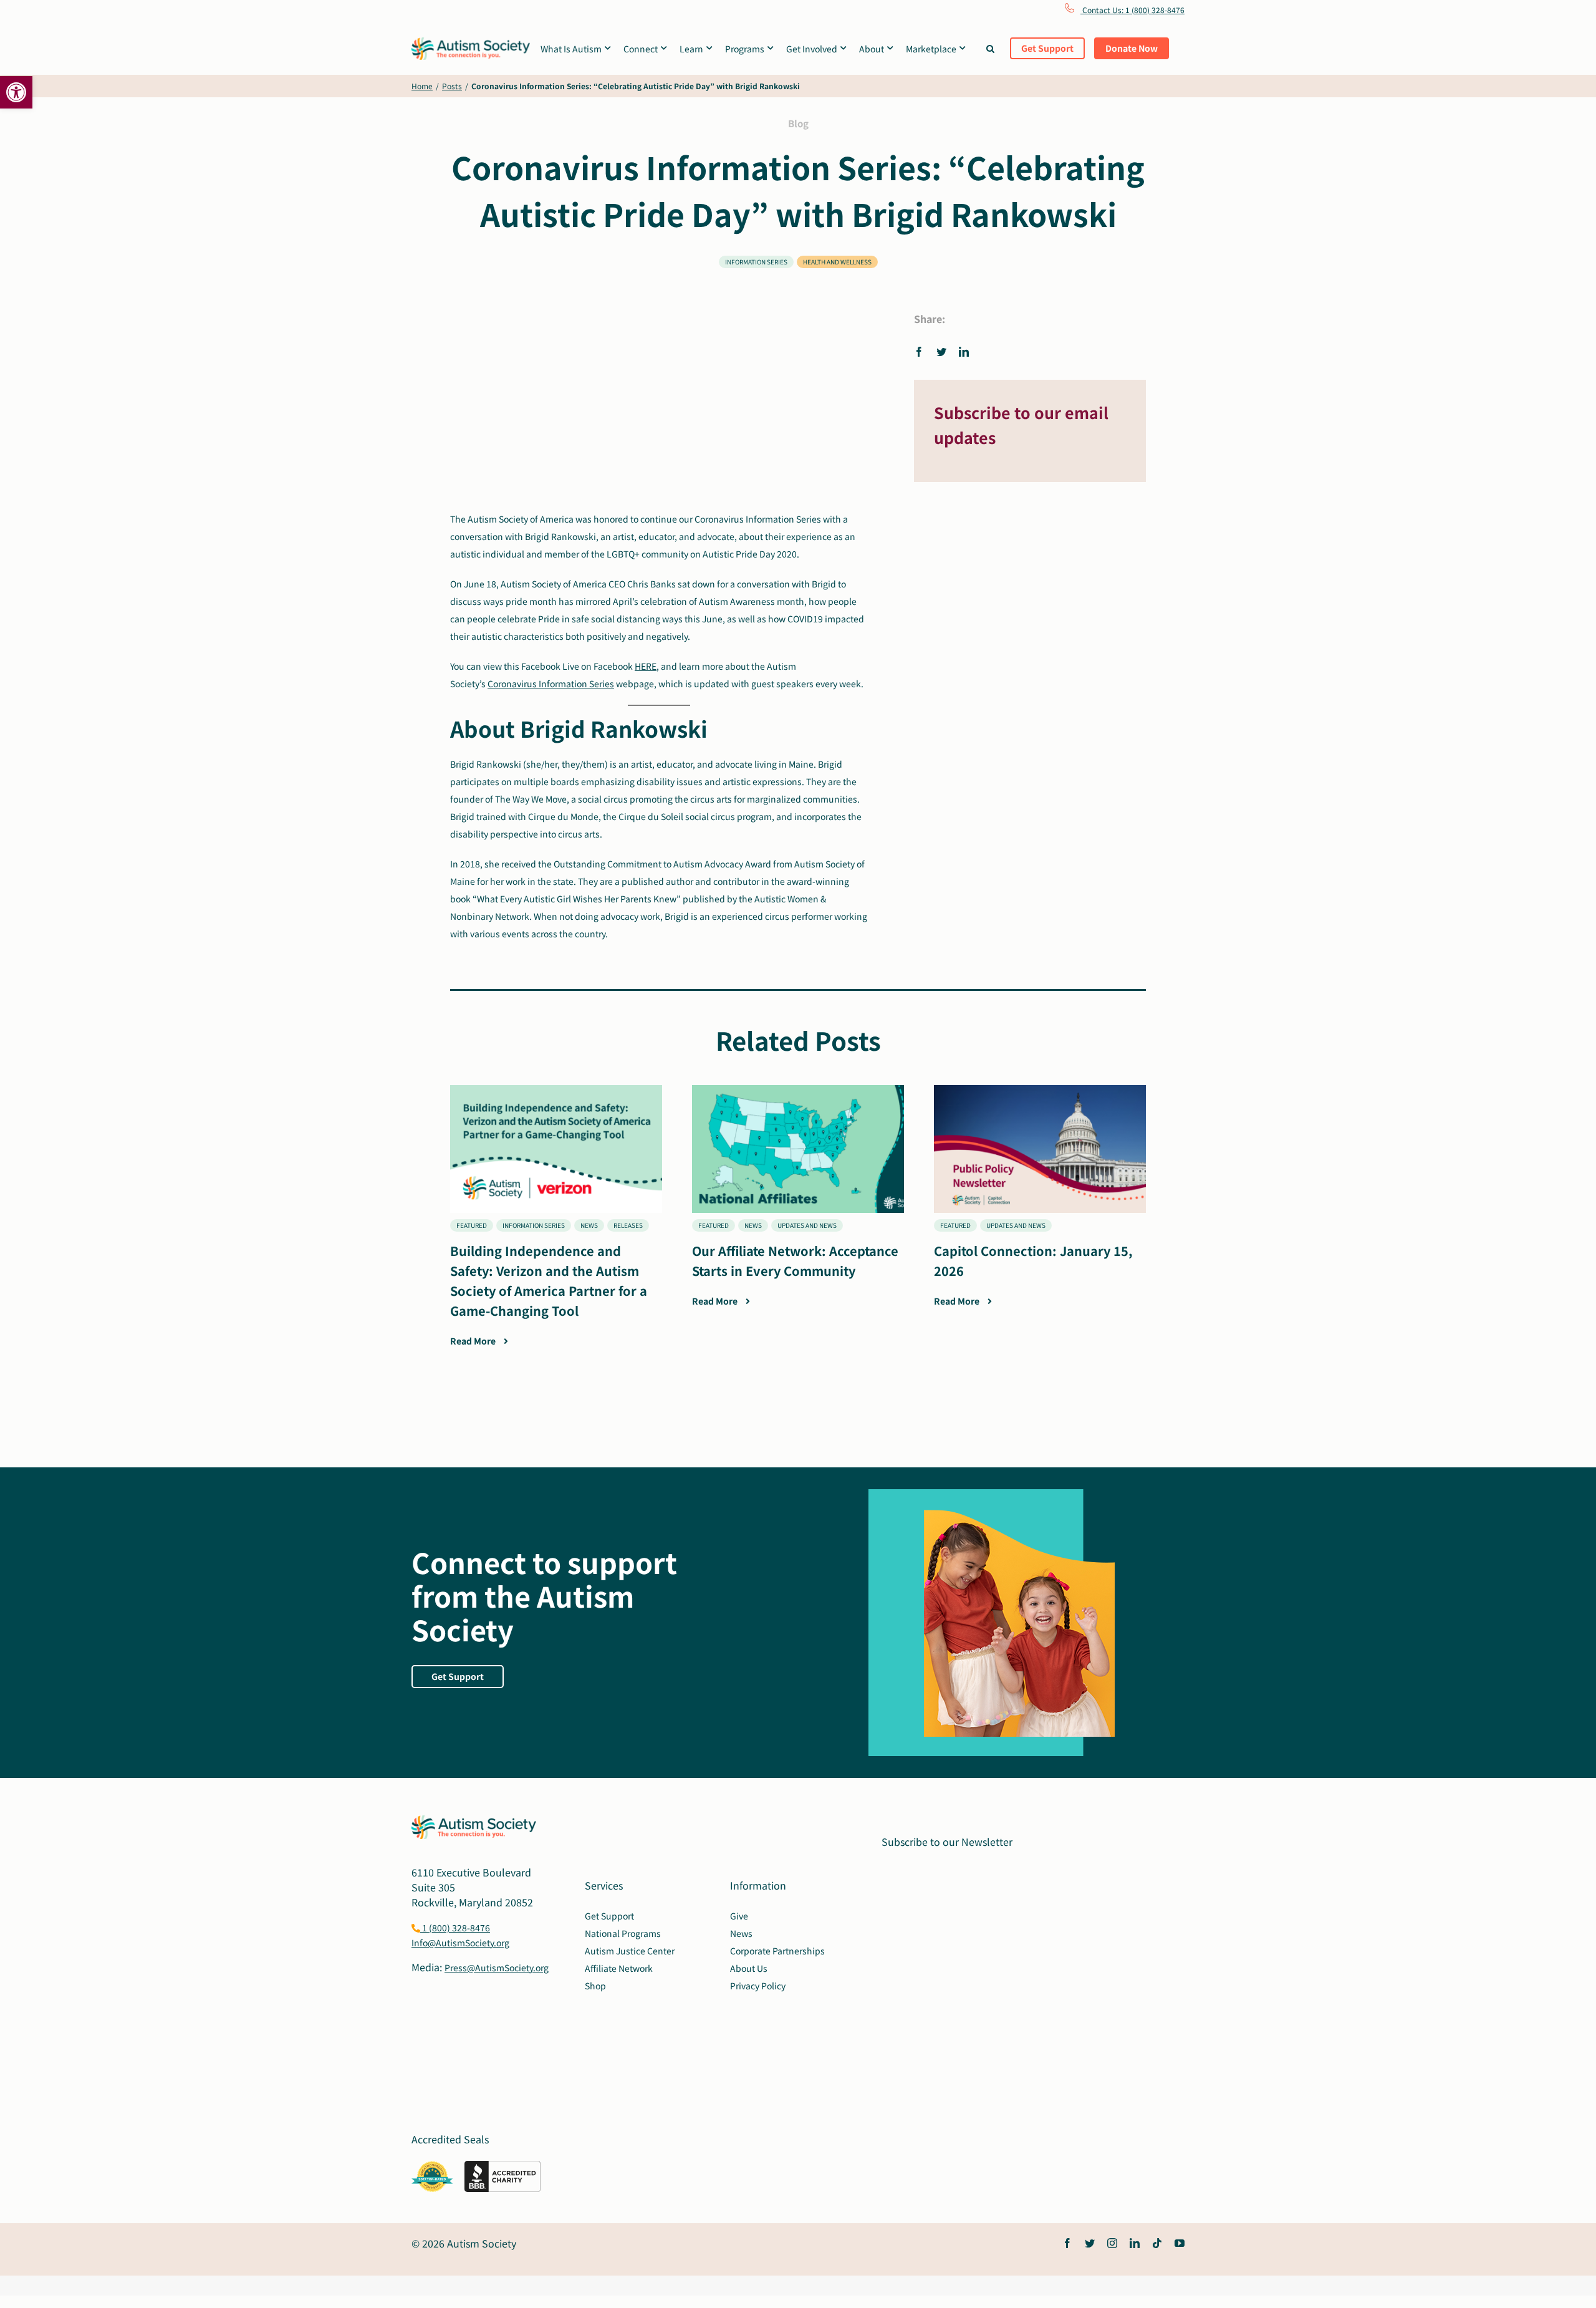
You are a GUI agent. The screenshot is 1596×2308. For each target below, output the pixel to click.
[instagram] (1112, 2243)
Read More (474, 1341)
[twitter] (1090, 2243)
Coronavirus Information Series (551, 683)
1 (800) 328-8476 (455, 1928)
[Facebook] (922, 351)
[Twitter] (941, 351)
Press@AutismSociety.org (497, 1968)
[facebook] (1067, 2243)
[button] (16, 92)
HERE (646, 666)
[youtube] (1180, 2243)
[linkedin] (1135, 2243)
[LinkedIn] (964, 351)
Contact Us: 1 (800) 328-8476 (1132, 10)
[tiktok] (1157, 2243)
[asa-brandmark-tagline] (471, 42)
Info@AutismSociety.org (460, 1943)
